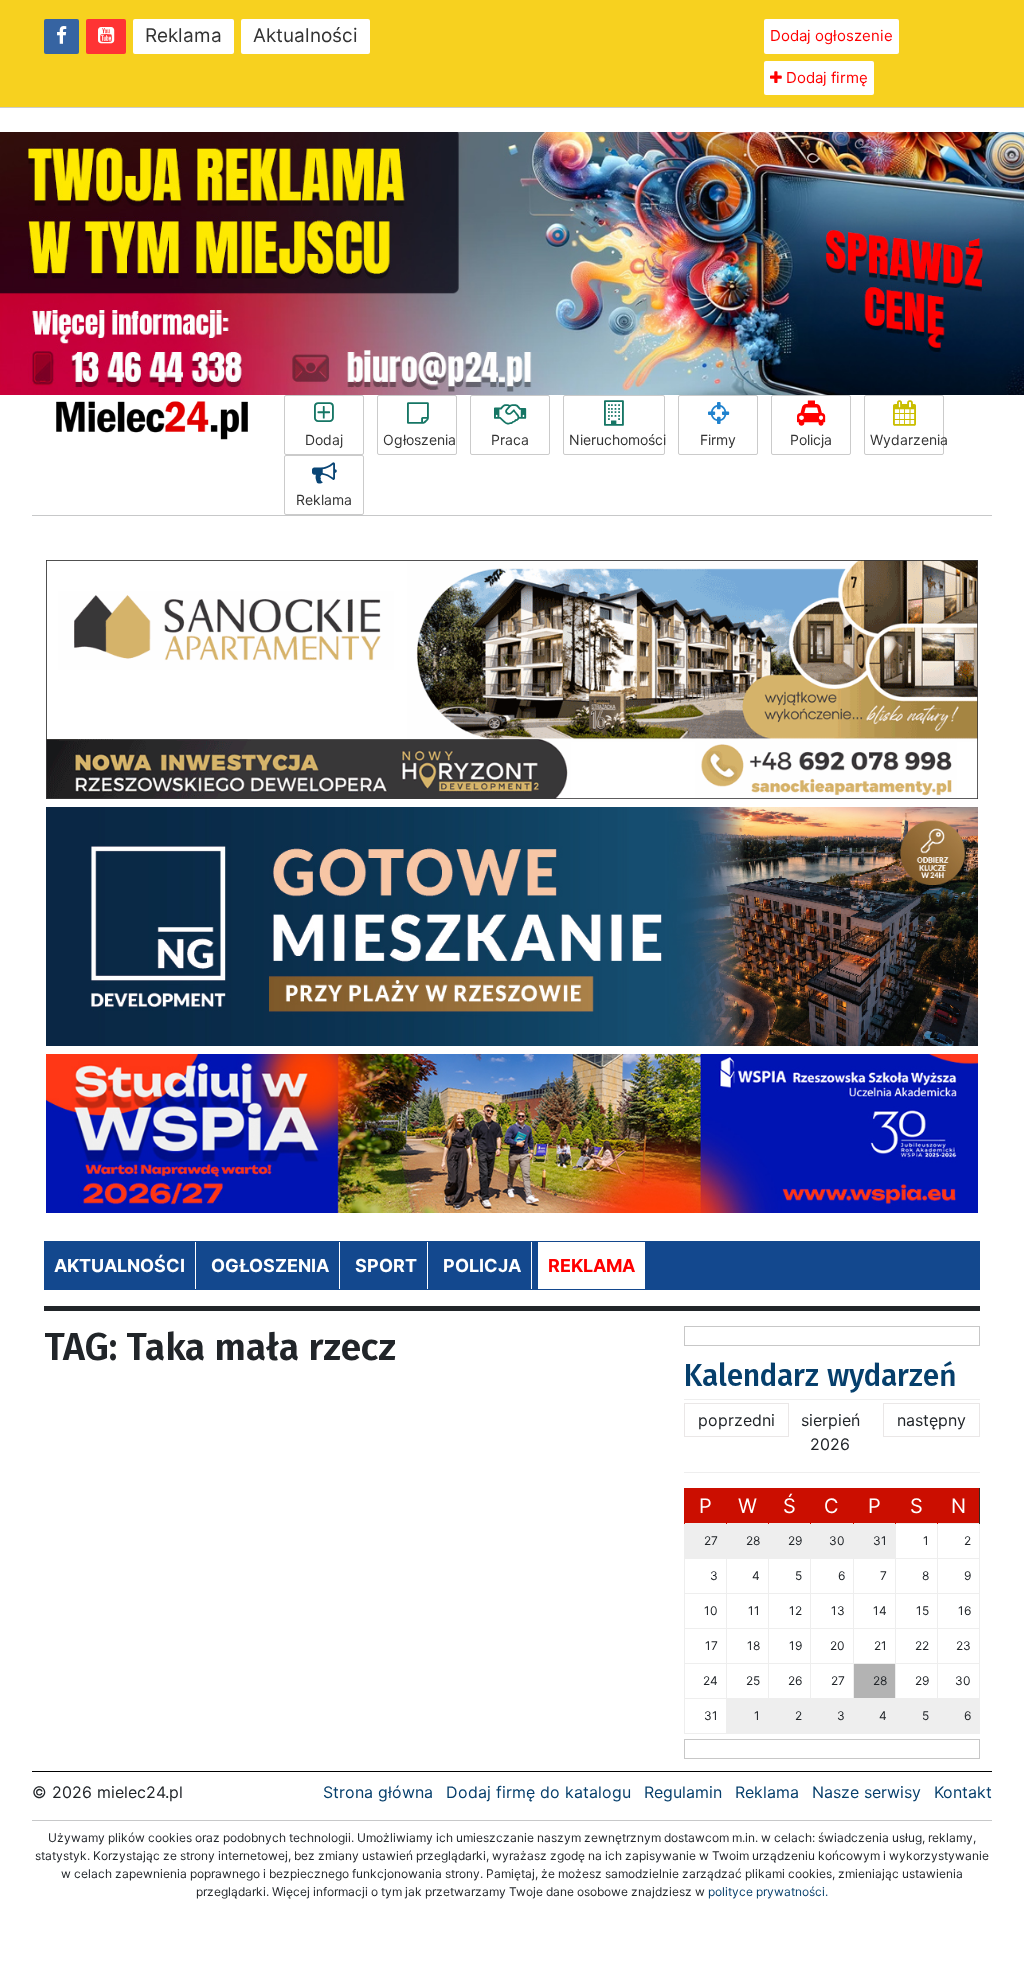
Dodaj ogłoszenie (831, 35)
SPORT (386, 1265)
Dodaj (324, 439)
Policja (811, 439)
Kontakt (963, 1792)
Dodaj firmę (825, 77)
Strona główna (378, 1792)
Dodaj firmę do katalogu (538, 1792)
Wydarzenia (907, 439)
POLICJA (482, 1265)
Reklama (183, 35)
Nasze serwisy (866, 1792)
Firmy (718, 439)
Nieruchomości (617, 439)
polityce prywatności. (768, 1891)
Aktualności (305, 35)
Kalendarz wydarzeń (820, 1376)
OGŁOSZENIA (270, 1265)
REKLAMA (591, 1265)
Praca (510, 439)
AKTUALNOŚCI (119, 1265)
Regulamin (683, 1792)
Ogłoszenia (419, 439)
